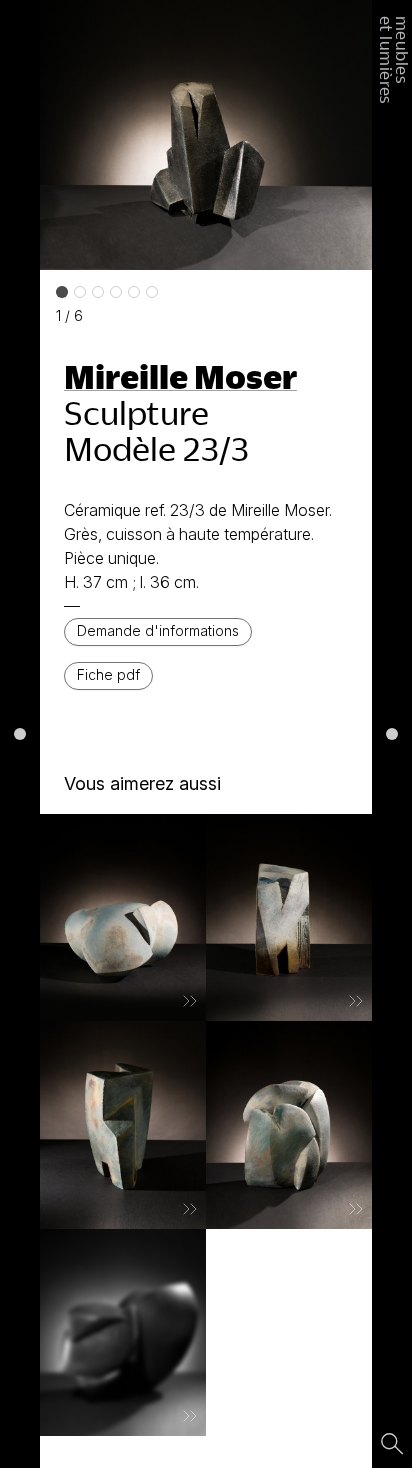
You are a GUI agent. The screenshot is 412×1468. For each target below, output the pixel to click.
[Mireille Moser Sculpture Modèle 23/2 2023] (289, 1125)
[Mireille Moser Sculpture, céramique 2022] (123, 1333)
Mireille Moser (180, 376)
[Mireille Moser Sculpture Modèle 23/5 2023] (289, 918)
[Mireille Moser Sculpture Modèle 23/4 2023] (123, 1125)
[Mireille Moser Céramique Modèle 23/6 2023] (123, 918)
